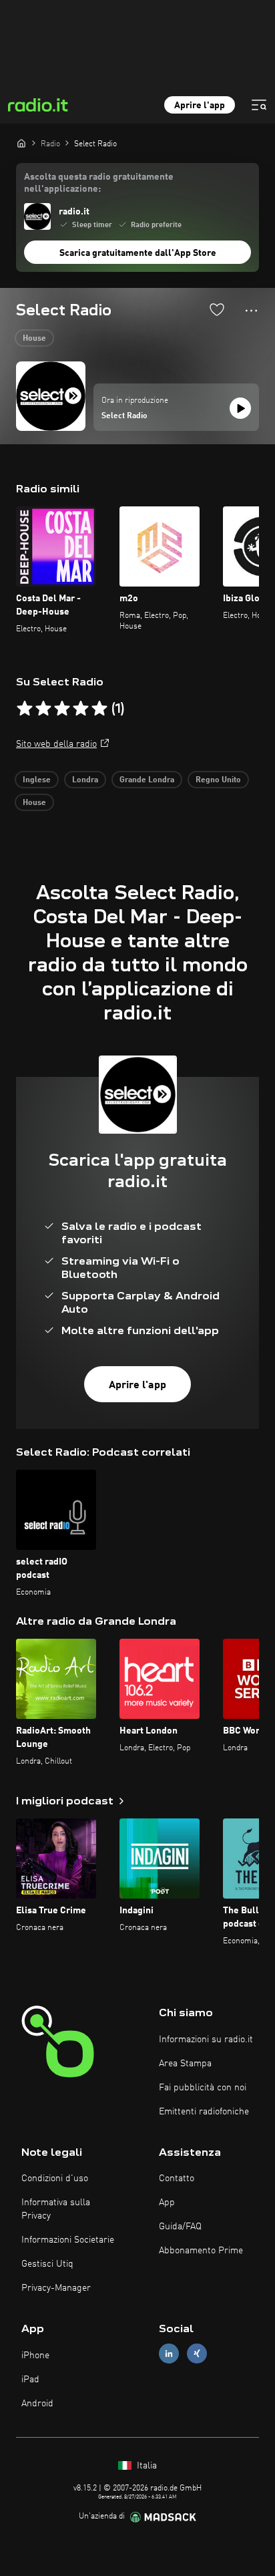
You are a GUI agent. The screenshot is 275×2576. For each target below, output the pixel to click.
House (34, 339)
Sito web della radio (56, 744)
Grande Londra (147, 780)
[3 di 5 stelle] (62, 709)
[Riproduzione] (240, 408)
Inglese (37, 780)
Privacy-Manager (56, 2288)
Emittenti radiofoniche (204, 2112)
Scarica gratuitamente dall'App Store (138, 253)
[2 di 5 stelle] (43, 709)
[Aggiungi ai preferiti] (217, 309)
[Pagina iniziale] (21, 143)
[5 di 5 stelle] (99, 709)
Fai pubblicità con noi (203, 2088)
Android (37, 2404)
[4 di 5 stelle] (81, 709)
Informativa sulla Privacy (56, 2209)
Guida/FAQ (180, 2227)
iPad (30, 2380)
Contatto (177, 2179)
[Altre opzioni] (251, 311)
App (167, 2203)
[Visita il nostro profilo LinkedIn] (169, 2354)
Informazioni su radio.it (206, 2040)
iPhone (35, 2356)
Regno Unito (218, 780)
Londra (85, 780)
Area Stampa (185, 2064)
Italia (146, 2466)
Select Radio (124, 416)
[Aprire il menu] (259, 105)
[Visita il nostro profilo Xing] (197, 2354)
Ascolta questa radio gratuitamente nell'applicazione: (99, 183)
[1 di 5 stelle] (25, 709)
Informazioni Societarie (68, 2240)
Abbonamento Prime (201, 2251)
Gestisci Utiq (47, 2264)
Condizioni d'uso (55, 2179)
